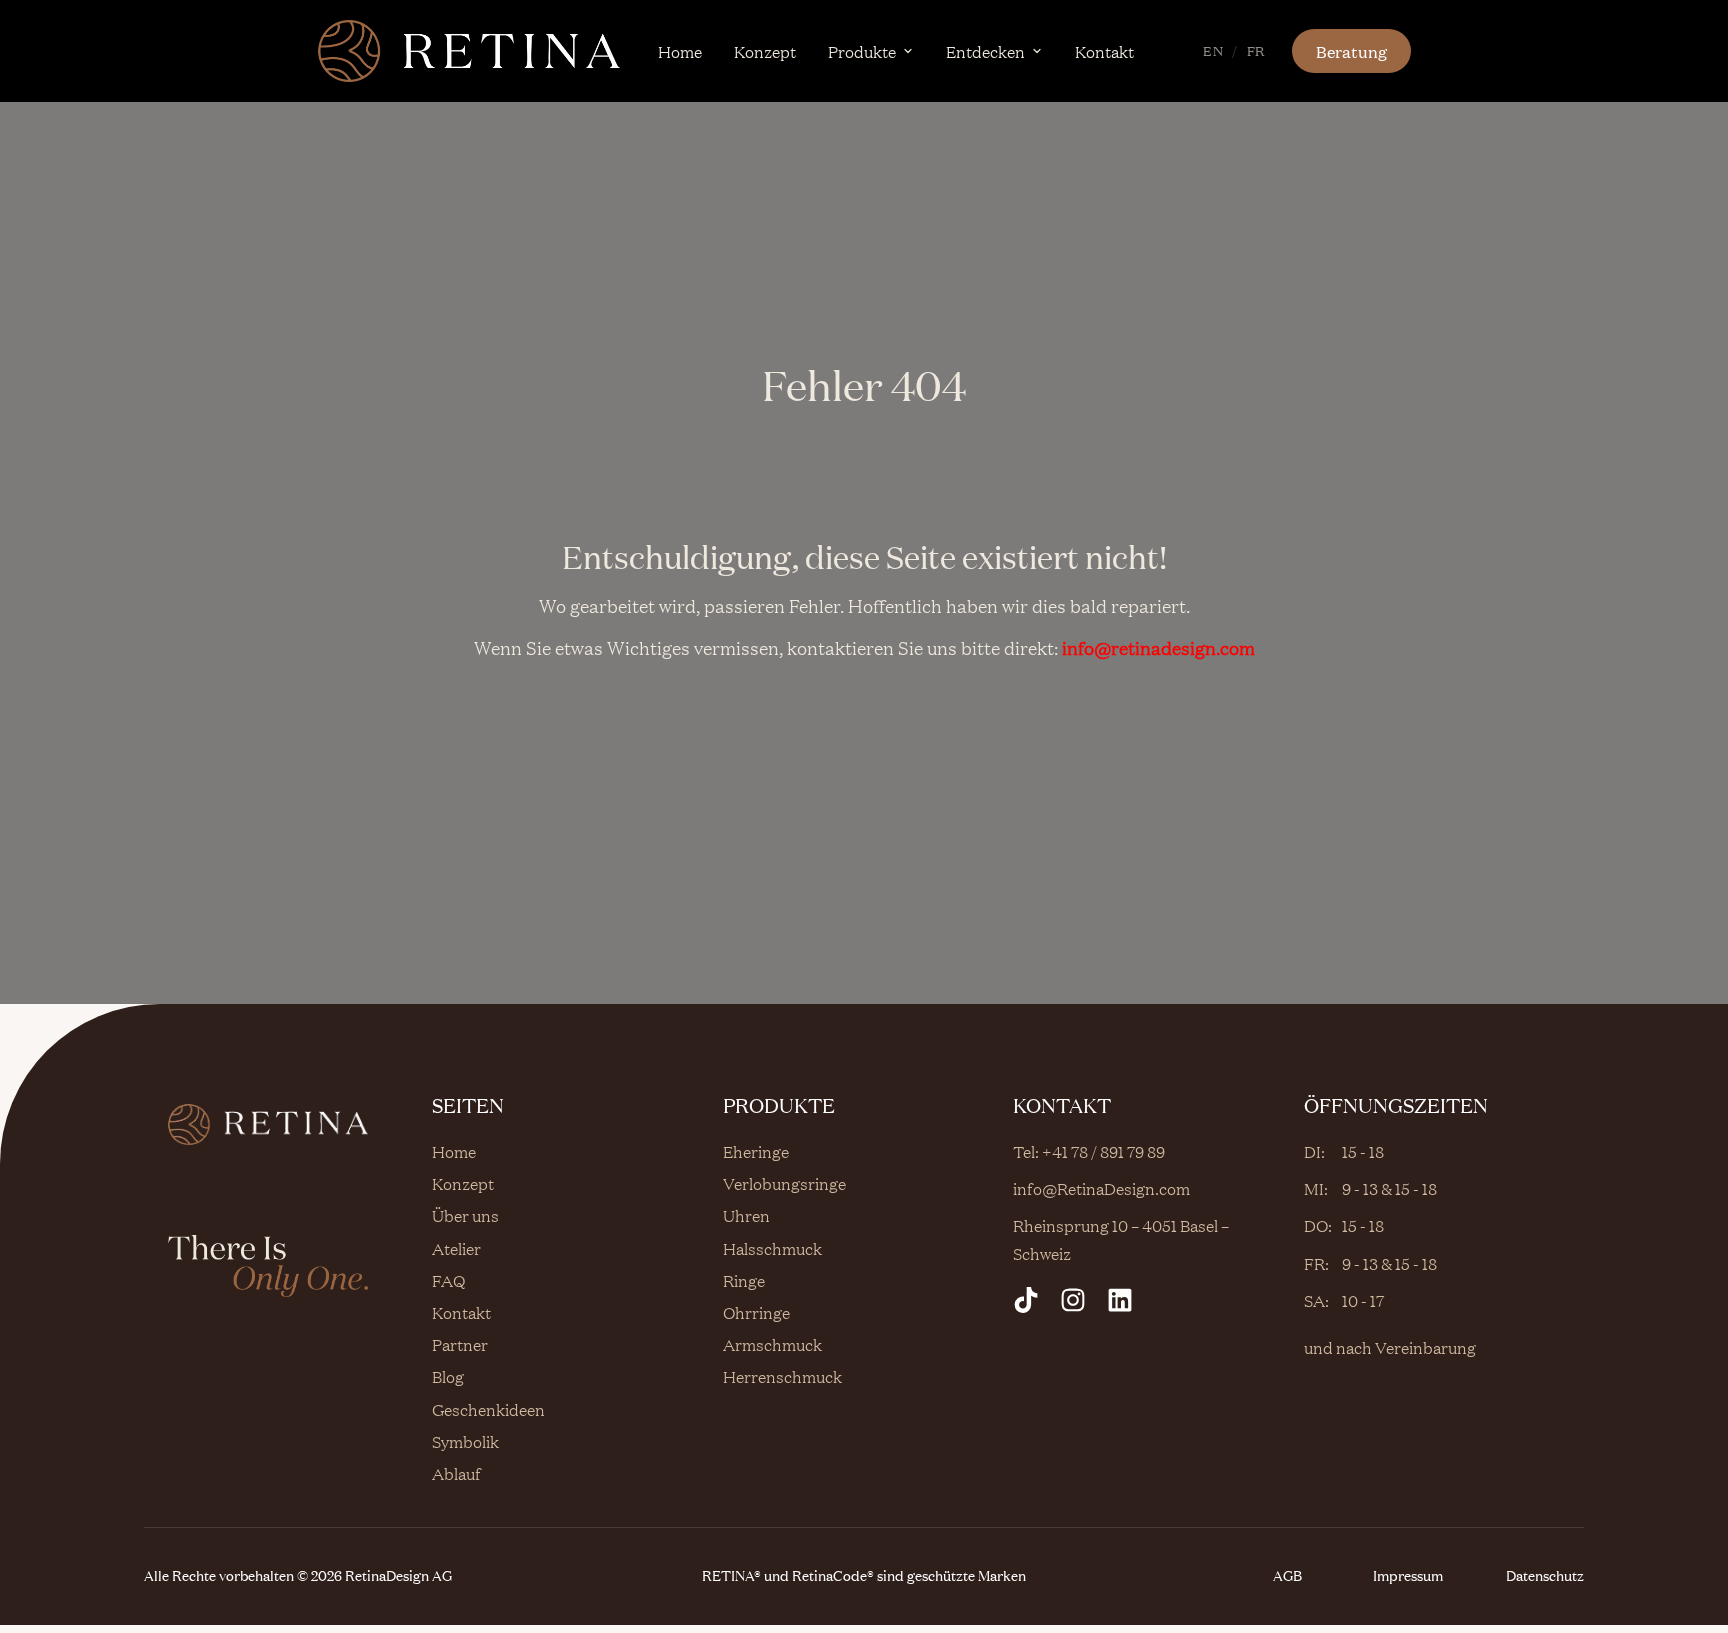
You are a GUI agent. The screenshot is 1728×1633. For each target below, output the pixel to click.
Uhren (746, 1215)
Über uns (465, 1215)
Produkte (862, 51)
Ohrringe (756, 1312)
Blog (448, 1376)
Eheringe (756, 1151)
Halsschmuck (772, 1248)
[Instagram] (1073, 1300)
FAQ (448, 1280)
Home (680, 51)
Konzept (765, 51)
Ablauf (456, 1473)
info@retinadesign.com (1158, 647)
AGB (1287, 1575)
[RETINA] (469, 51)
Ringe (744, 1280)
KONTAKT (1062, 1105)
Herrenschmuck (782, 1376)
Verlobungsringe (784, 1183)
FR (1256, 50)
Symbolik (465, 1441)
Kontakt (1104, 51)
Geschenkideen (488, 1409)
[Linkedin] (1120, 1300)
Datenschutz (1545, 1575)
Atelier (456, 1248)
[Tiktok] (1026, 1300)
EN (1213, 50)
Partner (460, 1344)
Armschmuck (772, 1344)
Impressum (1408, 1575)
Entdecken (985, 51)
